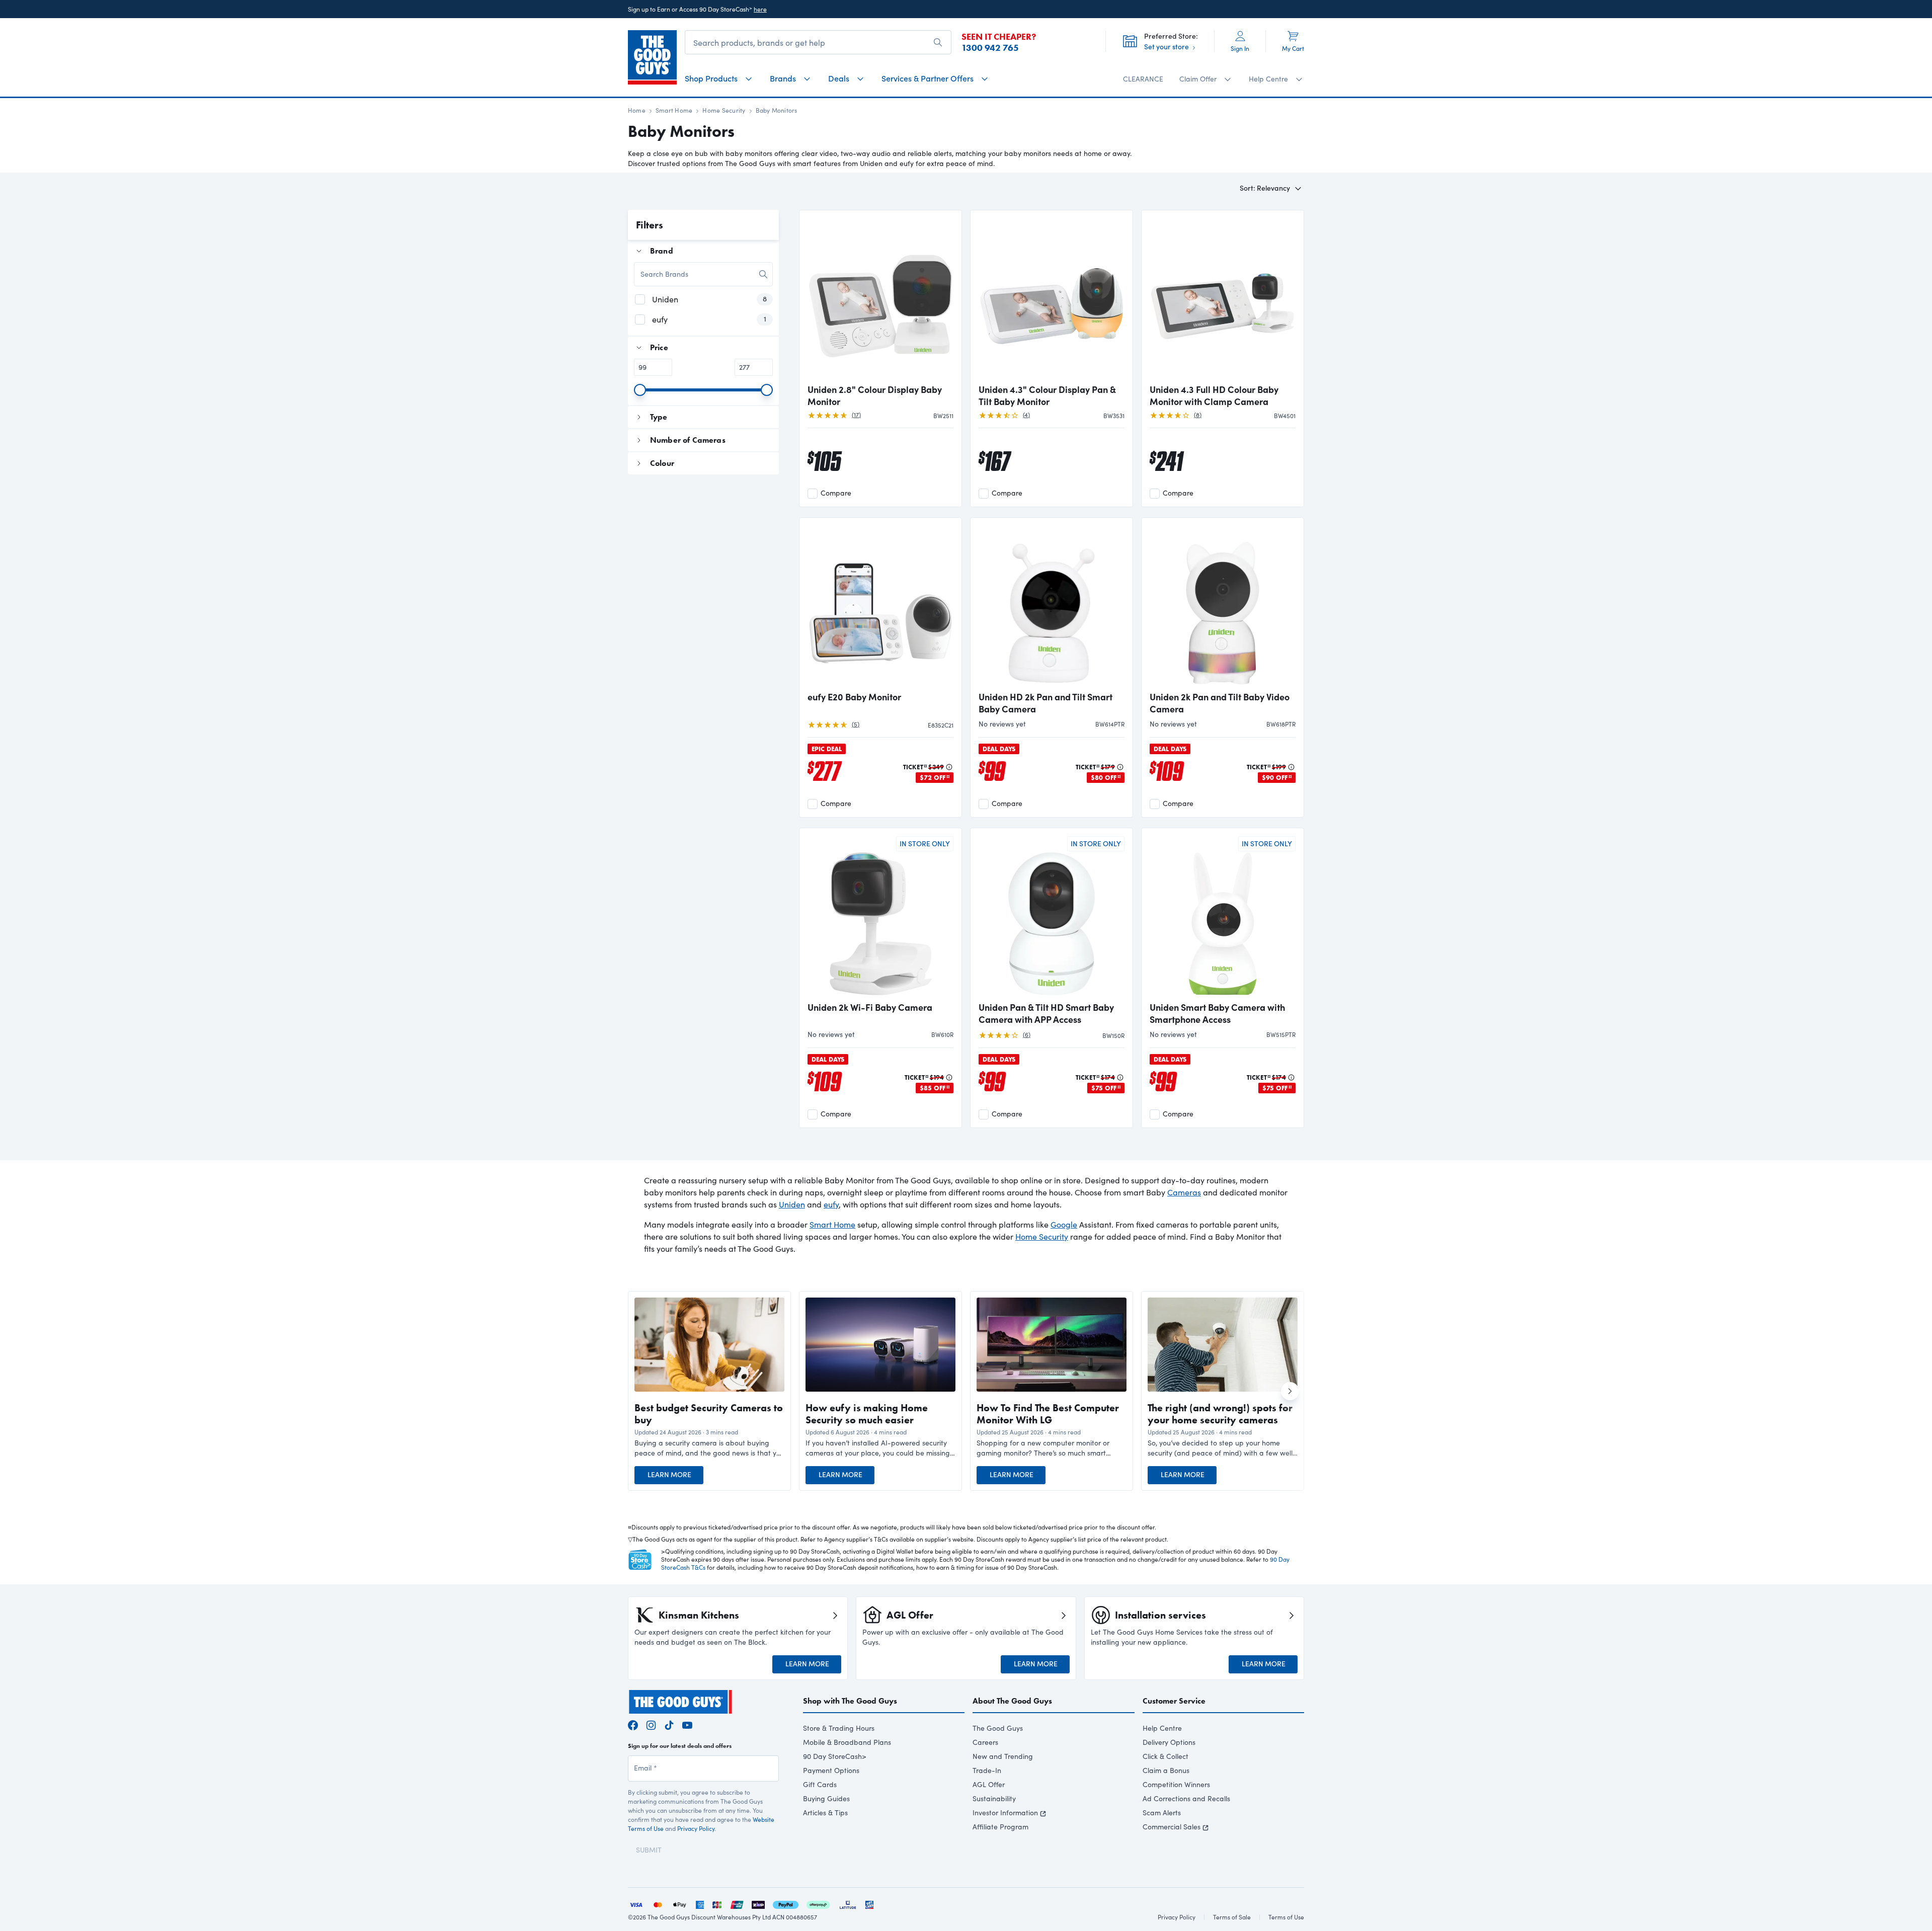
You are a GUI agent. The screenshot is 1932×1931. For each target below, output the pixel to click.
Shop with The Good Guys (850, 1701)
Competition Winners (1176, 1784)
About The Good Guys (1012, 1701)
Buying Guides (826, 1798)
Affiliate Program (1000, 1827)
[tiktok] (669, 1723)
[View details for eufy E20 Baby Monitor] (880, 605)
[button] (709, 1448)
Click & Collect (1165, 1756)
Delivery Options (1169, 1742)
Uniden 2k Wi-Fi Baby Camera (870, 1007)
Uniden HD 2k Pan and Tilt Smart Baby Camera (1045, 703)
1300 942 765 (990, 48)
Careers (985, 1742)
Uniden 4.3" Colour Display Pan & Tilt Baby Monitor (1047, 395)
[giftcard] (869, 1904)
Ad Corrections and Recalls (1186, 1798)
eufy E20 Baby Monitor (854, 697)
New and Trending (1003, 1756)
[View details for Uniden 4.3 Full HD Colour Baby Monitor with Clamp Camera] (1223, 298)
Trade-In (987, 1770)
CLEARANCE (1143, 79)
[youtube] (687, 1723)
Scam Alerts (1162, 1813)
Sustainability (994, 1798)
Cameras (1184, 1192)
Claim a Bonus (1166, 1770)
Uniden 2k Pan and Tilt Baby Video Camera (1220, 703)
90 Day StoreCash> (835, 1756)
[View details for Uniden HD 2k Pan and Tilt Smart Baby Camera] (1052, 605)
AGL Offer (989, 1784)
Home (637, 110)
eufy (831, 1204)
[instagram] (651, 1723)
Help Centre (1162, 1728)
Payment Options (831, 1770)
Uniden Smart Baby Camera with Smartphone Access (1217, 1013)
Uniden (792, 1204)
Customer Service (1174, 1701)
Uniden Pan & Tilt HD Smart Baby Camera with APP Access (1046, 1013)
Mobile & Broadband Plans (847, 1742)
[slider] (640, 390)
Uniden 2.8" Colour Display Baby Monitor (875, 395)
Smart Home (674, 110)
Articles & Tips (825, 1813)
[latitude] (848, 1904)
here (760, 9)
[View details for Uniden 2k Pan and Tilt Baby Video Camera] (1223, 605)
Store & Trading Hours (839, 1728)
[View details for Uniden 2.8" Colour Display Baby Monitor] (880, 298)
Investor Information (1005, 1813)
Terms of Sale (1232, 1917)
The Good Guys (998, 1728)
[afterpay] (818, 1904)
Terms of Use (1286, 1917)
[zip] (758, 1904)
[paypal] (786, 1904)
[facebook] (633, 1723)
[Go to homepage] (652, 57)
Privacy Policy (696, 1828)
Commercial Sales (1172, 1827)
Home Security (724, 110)
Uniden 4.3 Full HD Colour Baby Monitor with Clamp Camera (1214, 395)
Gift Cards (820, 1784)
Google (1064, 1224)
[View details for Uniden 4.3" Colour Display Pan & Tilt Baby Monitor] (1052, 298)
